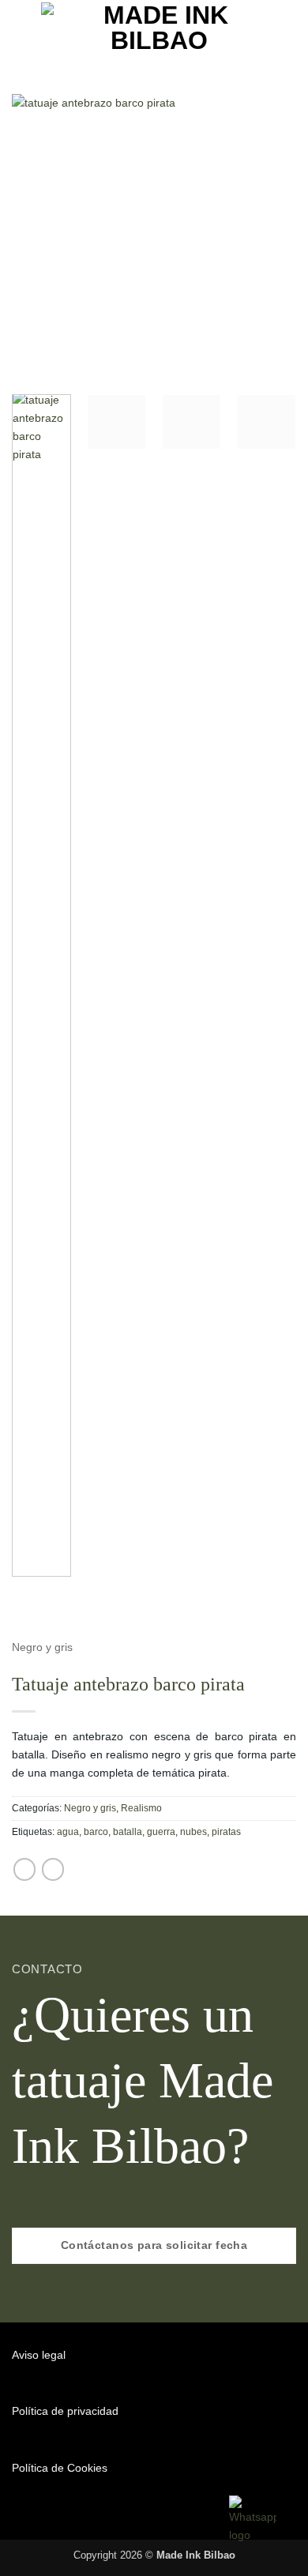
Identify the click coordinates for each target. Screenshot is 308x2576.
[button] (21, 28)
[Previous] (37, 236)
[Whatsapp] (253, 2519)
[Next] (271, 236)
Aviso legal (39, 2355)
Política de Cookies (60, 2468)
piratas (226, 1832)
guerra (161, 1832)
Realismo (141, 1808)
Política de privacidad (65, 2411)
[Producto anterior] (24, 1869)
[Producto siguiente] (53, 1869)
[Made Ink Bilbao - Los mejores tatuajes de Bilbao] (160, 28)
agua (68, 1832)
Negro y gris (42, 1647)
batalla (128, 1832)
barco (96, 1832)
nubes (193, 1832)
